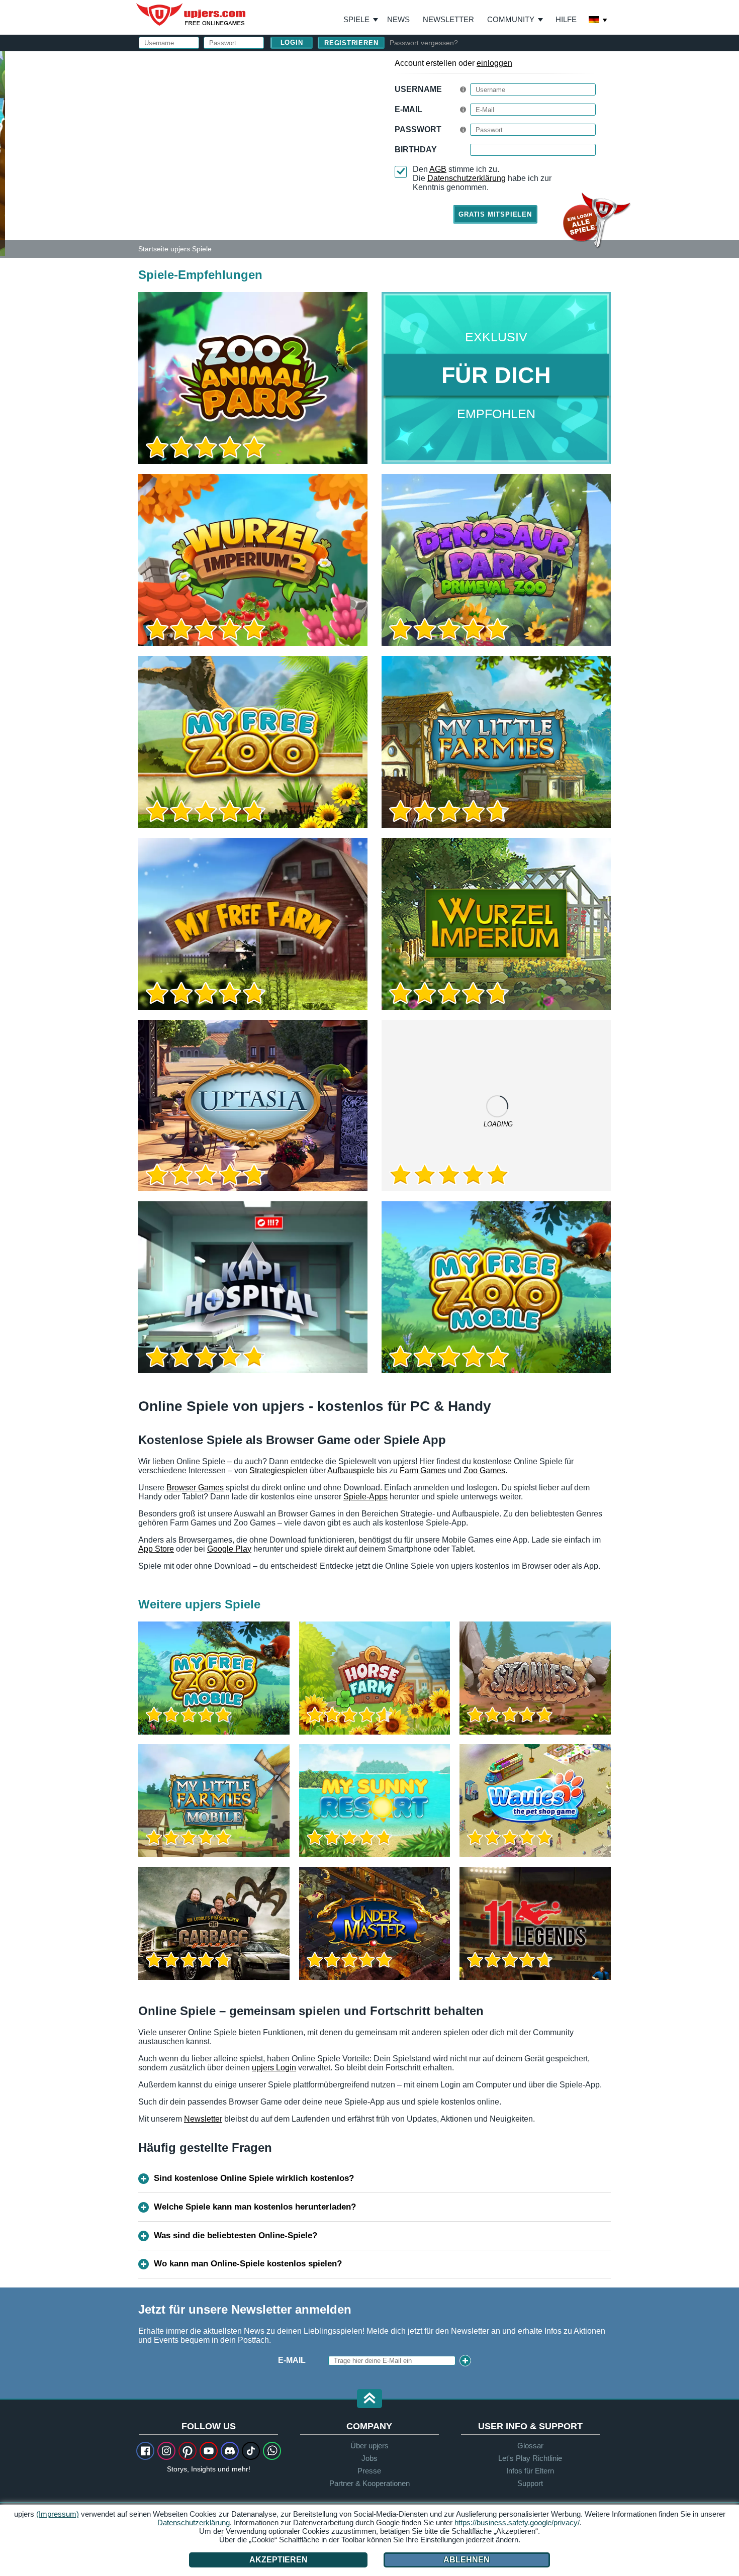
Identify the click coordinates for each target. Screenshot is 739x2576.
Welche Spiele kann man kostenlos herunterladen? (255, 2207)
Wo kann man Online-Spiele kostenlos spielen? (248, 2264)
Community (511, 19)
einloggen (494, 63)
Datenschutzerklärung (467, 178)
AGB (438, 169)
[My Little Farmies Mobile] (214, 1801)
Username (418, 89)
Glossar (530, 2446)
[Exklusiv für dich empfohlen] (496, 378)
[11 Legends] (535, 1923)
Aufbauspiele (351, 1470)
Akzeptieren (279, 2560)
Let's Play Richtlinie (530, 2458)
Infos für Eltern (530, 2471)
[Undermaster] (375, 1923)
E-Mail (408, 109)
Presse (369, 2471)
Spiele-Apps (365, 1497)
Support (530, 2483)
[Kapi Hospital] (253, 1287)
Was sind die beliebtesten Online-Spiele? (236, 2235)
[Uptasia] (253, 1106)
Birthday (416, 150)
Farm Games (423, 1470)
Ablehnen (467, 2560)
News (398, 19)
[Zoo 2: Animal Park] (3, 153)
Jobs (369, 2458)
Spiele (361, 20)
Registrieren (351, 43)
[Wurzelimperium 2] (253, 560)
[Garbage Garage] (214, 1923)
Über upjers (369, 2446)
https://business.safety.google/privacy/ (517, 2522)
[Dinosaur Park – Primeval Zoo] (496, 560)
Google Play (229, 1549)
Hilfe (566, 19)
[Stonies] (535, 1678)
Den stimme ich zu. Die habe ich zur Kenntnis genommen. (482, 178)
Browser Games (195, 1488)
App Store (156, 1549)
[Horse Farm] (375, 1678)
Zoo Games (484, 1470)
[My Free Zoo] (253, 742)
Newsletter (448, 19)
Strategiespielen (279, 1470)
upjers (192, 15)
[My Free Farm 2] (496, 1106)
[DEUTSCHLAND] (598, 21)
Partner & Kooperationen (369, 2483)
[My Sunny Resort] (375, 1801)
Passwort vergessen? (424, 43)
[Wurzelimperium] (496, 924)
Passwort (418, 129)
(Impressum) (58, 2514)
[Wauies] (535, 1801)
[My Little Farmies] (496, 742)
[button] (369, 2399)
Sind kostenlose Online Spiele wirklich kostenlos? (254, 2178)
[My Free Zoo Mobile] (496, 1287)
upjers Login (274, 2068)
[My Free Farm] (253, 924)
